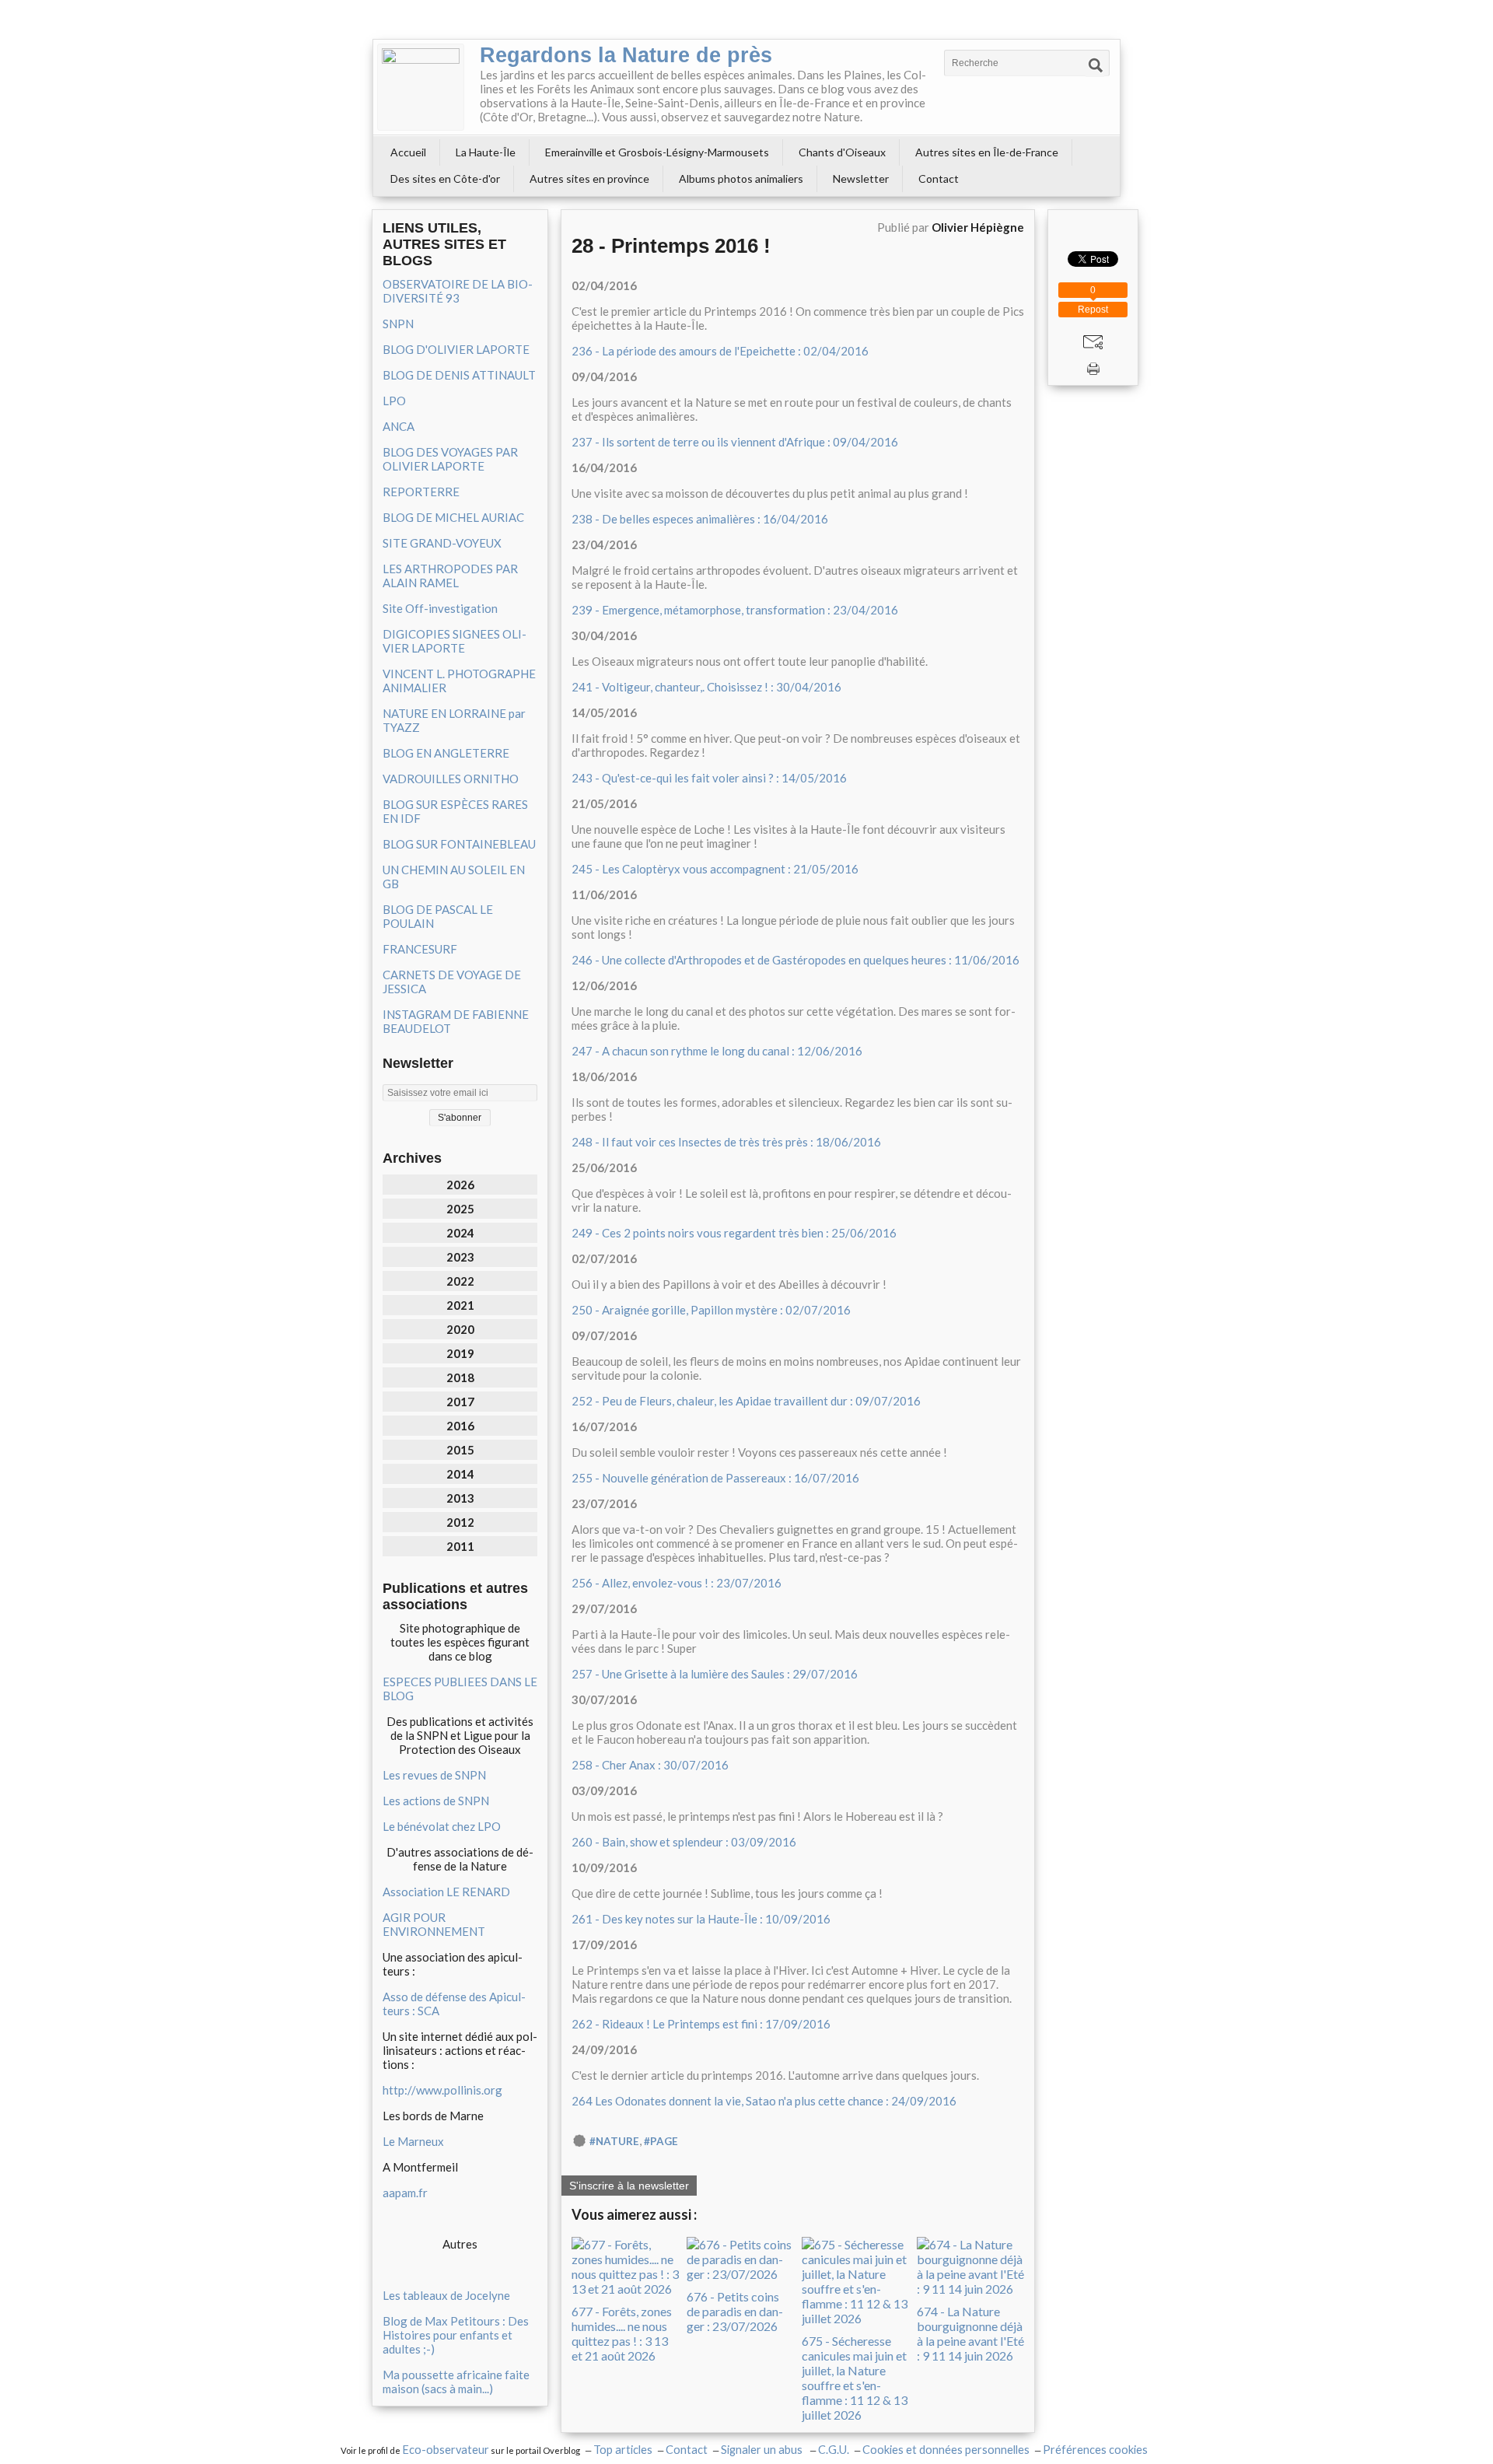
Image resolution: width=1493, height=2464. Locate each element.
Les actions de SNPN (436, 1801)
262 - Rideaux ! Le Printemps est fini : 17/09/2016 (701, 2024)
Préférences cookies (1095, 2450)
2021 (460, 1305)
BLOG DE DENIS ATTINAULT (459, 375)
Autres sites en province (589, 178)
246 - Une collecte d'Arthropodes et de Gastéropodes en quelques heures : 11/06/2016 (795, 960)
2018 (460, 1377)
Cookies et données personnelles (946, 2450)
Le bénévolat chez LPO (442, 1826)
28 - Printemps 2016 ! (671, 246)
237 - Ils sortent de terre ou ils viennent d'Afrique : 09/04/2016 (735, 442)
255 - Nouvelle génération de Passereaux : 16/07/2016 (715, 1478)
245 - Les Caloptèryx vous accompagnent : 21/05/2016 (715, 869)
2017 (460, 1402)
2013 (460, 1498)
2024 (460, 1233)
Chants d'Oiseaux (842, 152)
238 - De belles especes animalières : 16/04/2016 (700, 519)
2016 (460, 1426)
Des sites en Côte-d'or (445, 178)
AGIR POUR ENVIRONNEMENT (434, 1924)
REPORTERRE (421, 492)
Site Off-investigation (440, 608)
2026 (460, 1185)
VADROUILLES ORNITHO (451, 779)
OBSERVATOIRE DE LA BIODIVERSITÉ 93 (458, 291)
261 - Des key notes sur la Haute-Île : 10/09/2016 (701, 1919)
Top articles (623, 2450)
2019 (460, 1353)
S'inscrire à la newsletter (629, 2186)
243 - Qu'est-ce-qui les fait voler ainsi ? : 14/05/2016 (709, 778)
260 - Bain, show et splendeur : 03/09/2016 (684, 1842)
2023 (460, 1257)
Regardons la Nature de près (626, 55)
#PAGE (661, 2141)
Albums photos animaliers (741, 178)
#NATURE (614, 2141)
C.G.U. (834, 2450)
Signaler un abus (763, 2450)
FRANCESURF (420, 949)
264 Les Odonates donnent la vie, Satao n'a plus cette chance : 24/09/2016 (764, 2101)
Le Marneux (413, 2141)
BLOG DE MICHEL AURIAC (453, 517)
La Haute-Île (486, 152)
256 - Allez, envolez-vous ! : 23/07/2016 (677, 1583)
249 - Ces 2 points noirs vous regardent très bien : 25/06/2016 (734, 1233)
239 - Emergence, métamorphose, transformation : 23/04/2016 (735, 610)
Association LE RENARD (446, 1892)
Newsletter (861, 178)
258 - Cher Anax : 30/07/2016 (650, 1765)
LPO (394, 401)
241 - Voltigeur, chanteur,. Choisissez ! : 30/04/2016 (706, 687)
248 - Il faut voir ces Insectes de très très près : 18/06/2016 (726, 1142)
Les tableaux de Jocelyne (446, 2295)
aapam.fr (405, 2193)
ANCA (399, 426)
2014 (460, 1474)
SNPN (398, 324)
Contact (939, 178)
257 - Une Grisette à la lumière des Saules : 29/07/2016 (715, 1674)
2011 (460, 1546)
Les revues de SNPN (434, 1775)
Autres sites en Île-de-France (987, 152)
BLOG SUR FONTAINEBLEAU (459, 844)
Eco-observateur (446, 2450)
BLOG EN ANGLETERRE (446, 753)
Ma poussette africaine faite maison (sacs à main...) (456, 2382)
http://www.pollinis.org (442, 2090)
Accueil (408, 152)
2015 (460, 1450)
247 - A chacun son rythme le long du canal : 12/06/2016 (717, 1051)
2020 (460, 1329)
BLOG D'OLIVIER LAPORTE (456, 349)
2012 (460, 1522)
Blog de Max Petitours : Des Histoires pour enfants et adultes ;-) (456, 2335)
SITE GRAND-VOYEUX (442, 543)
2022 (460, 1281)
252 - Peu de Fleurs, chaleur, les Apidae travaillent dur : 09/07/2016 (746, 1401)
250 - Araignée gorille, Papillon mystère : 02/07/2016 (711, 1310)
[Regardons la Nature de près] (421, 87)
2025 (460, 1209)
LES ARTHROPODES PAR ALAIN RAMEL (450, 576)
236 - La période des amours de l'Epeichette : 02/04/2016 (720, 351)
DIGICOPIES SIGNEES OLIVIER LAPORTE (455, 641)
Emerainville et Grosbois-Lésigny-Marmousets (657, 152)
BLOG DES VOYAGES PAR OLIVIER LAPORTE (450, 459)
